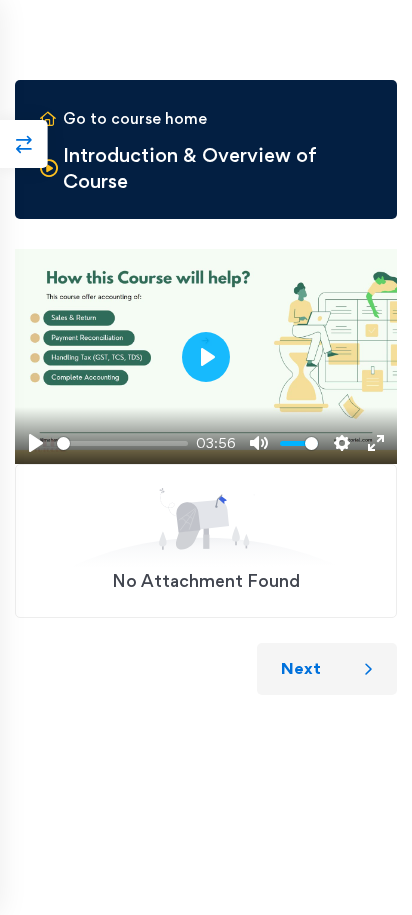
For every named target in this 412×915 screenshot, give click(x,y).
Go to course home (135, 118)
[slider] (122, 443)
